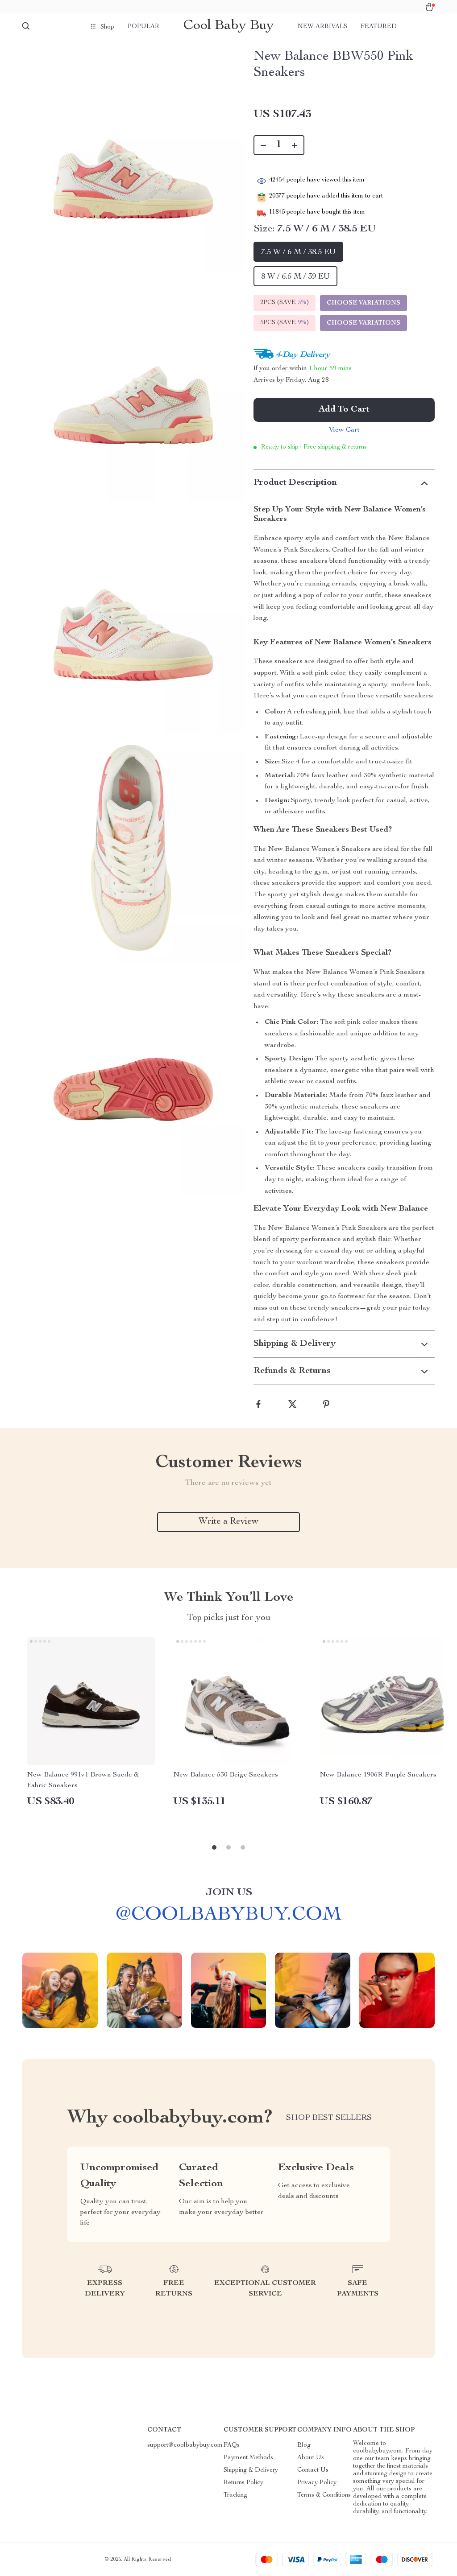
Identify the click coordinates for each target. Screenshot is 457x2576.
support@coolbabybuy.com (185, 2445)
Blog (304, 2445)
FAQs (232, 2445)
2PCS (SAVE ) (285, 303)
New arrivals (322, 27)
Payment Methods (248, 2458)
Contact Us (313, 2470)
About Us (311, 2458)
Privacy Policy (317, 2483)
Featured (379, 27)
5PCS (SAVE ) (285, 323)
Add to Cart (344, 410)
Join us (229, 1893)
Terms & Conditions (324, 2495)
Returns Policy (243, 2483)
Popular (143, 27)
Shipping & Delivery (251, 2470)
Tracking (235, 2495)
